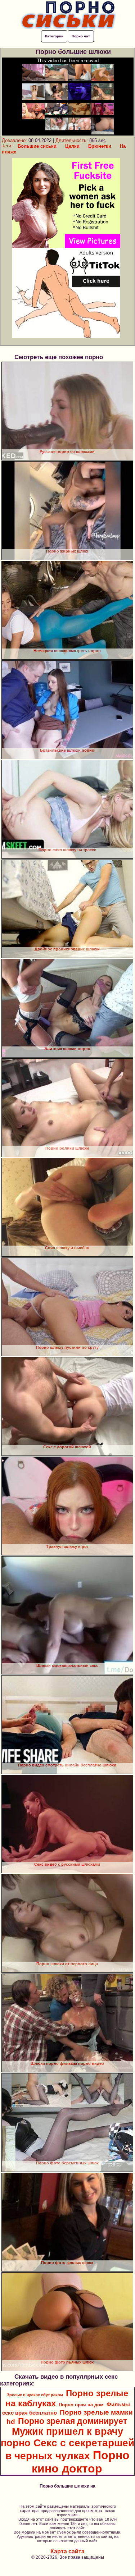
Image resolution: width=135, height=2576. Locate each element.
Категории (54, 36)
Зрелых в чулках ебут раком (35, 2395)
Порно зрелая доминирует (73, 2421)
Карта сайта (67, 2551)
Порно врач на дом (81, 2405)
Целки (72, 146)
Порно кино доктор (81, 2462)
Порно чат (81, 36)
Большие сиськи (37, 146)
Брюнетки (100, 146)
